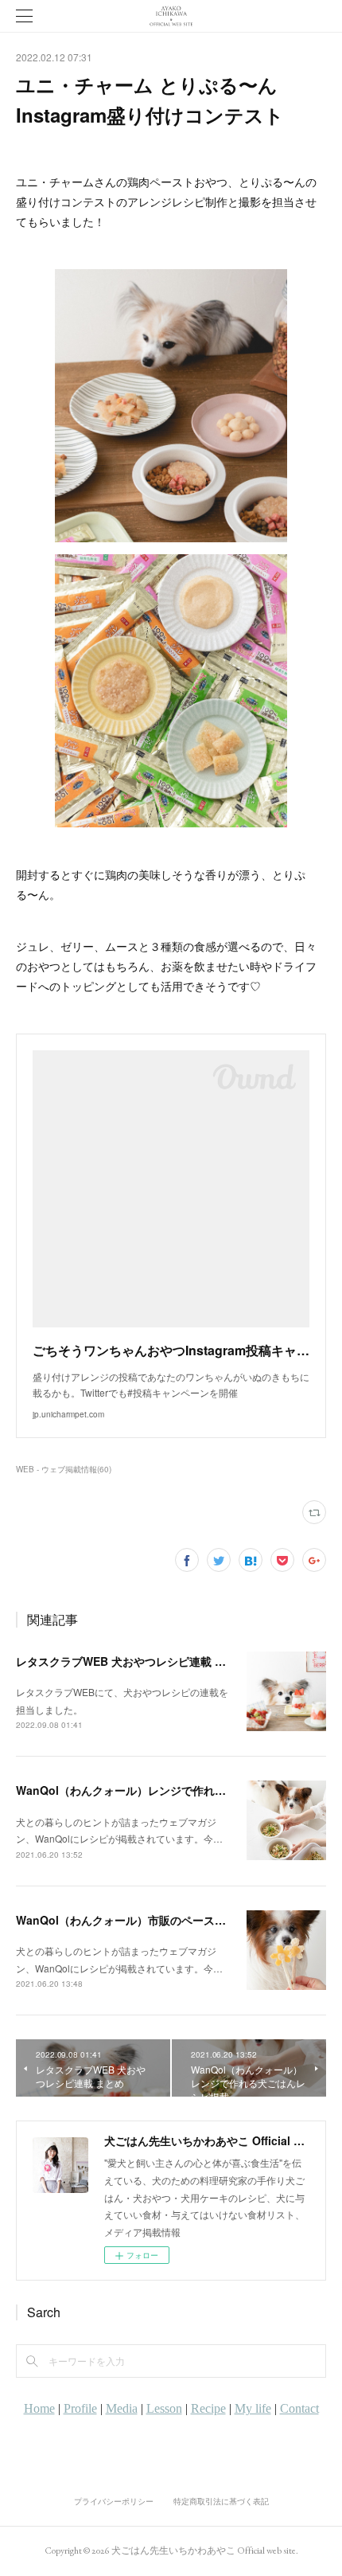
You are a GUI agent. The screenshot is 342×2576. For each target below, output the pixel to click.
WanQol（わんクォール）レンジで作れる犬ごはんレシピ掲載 (171, 1790)
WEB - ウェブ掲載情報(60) (64, 1469)
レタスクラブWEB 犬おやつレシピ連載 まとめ (132, 1661)
